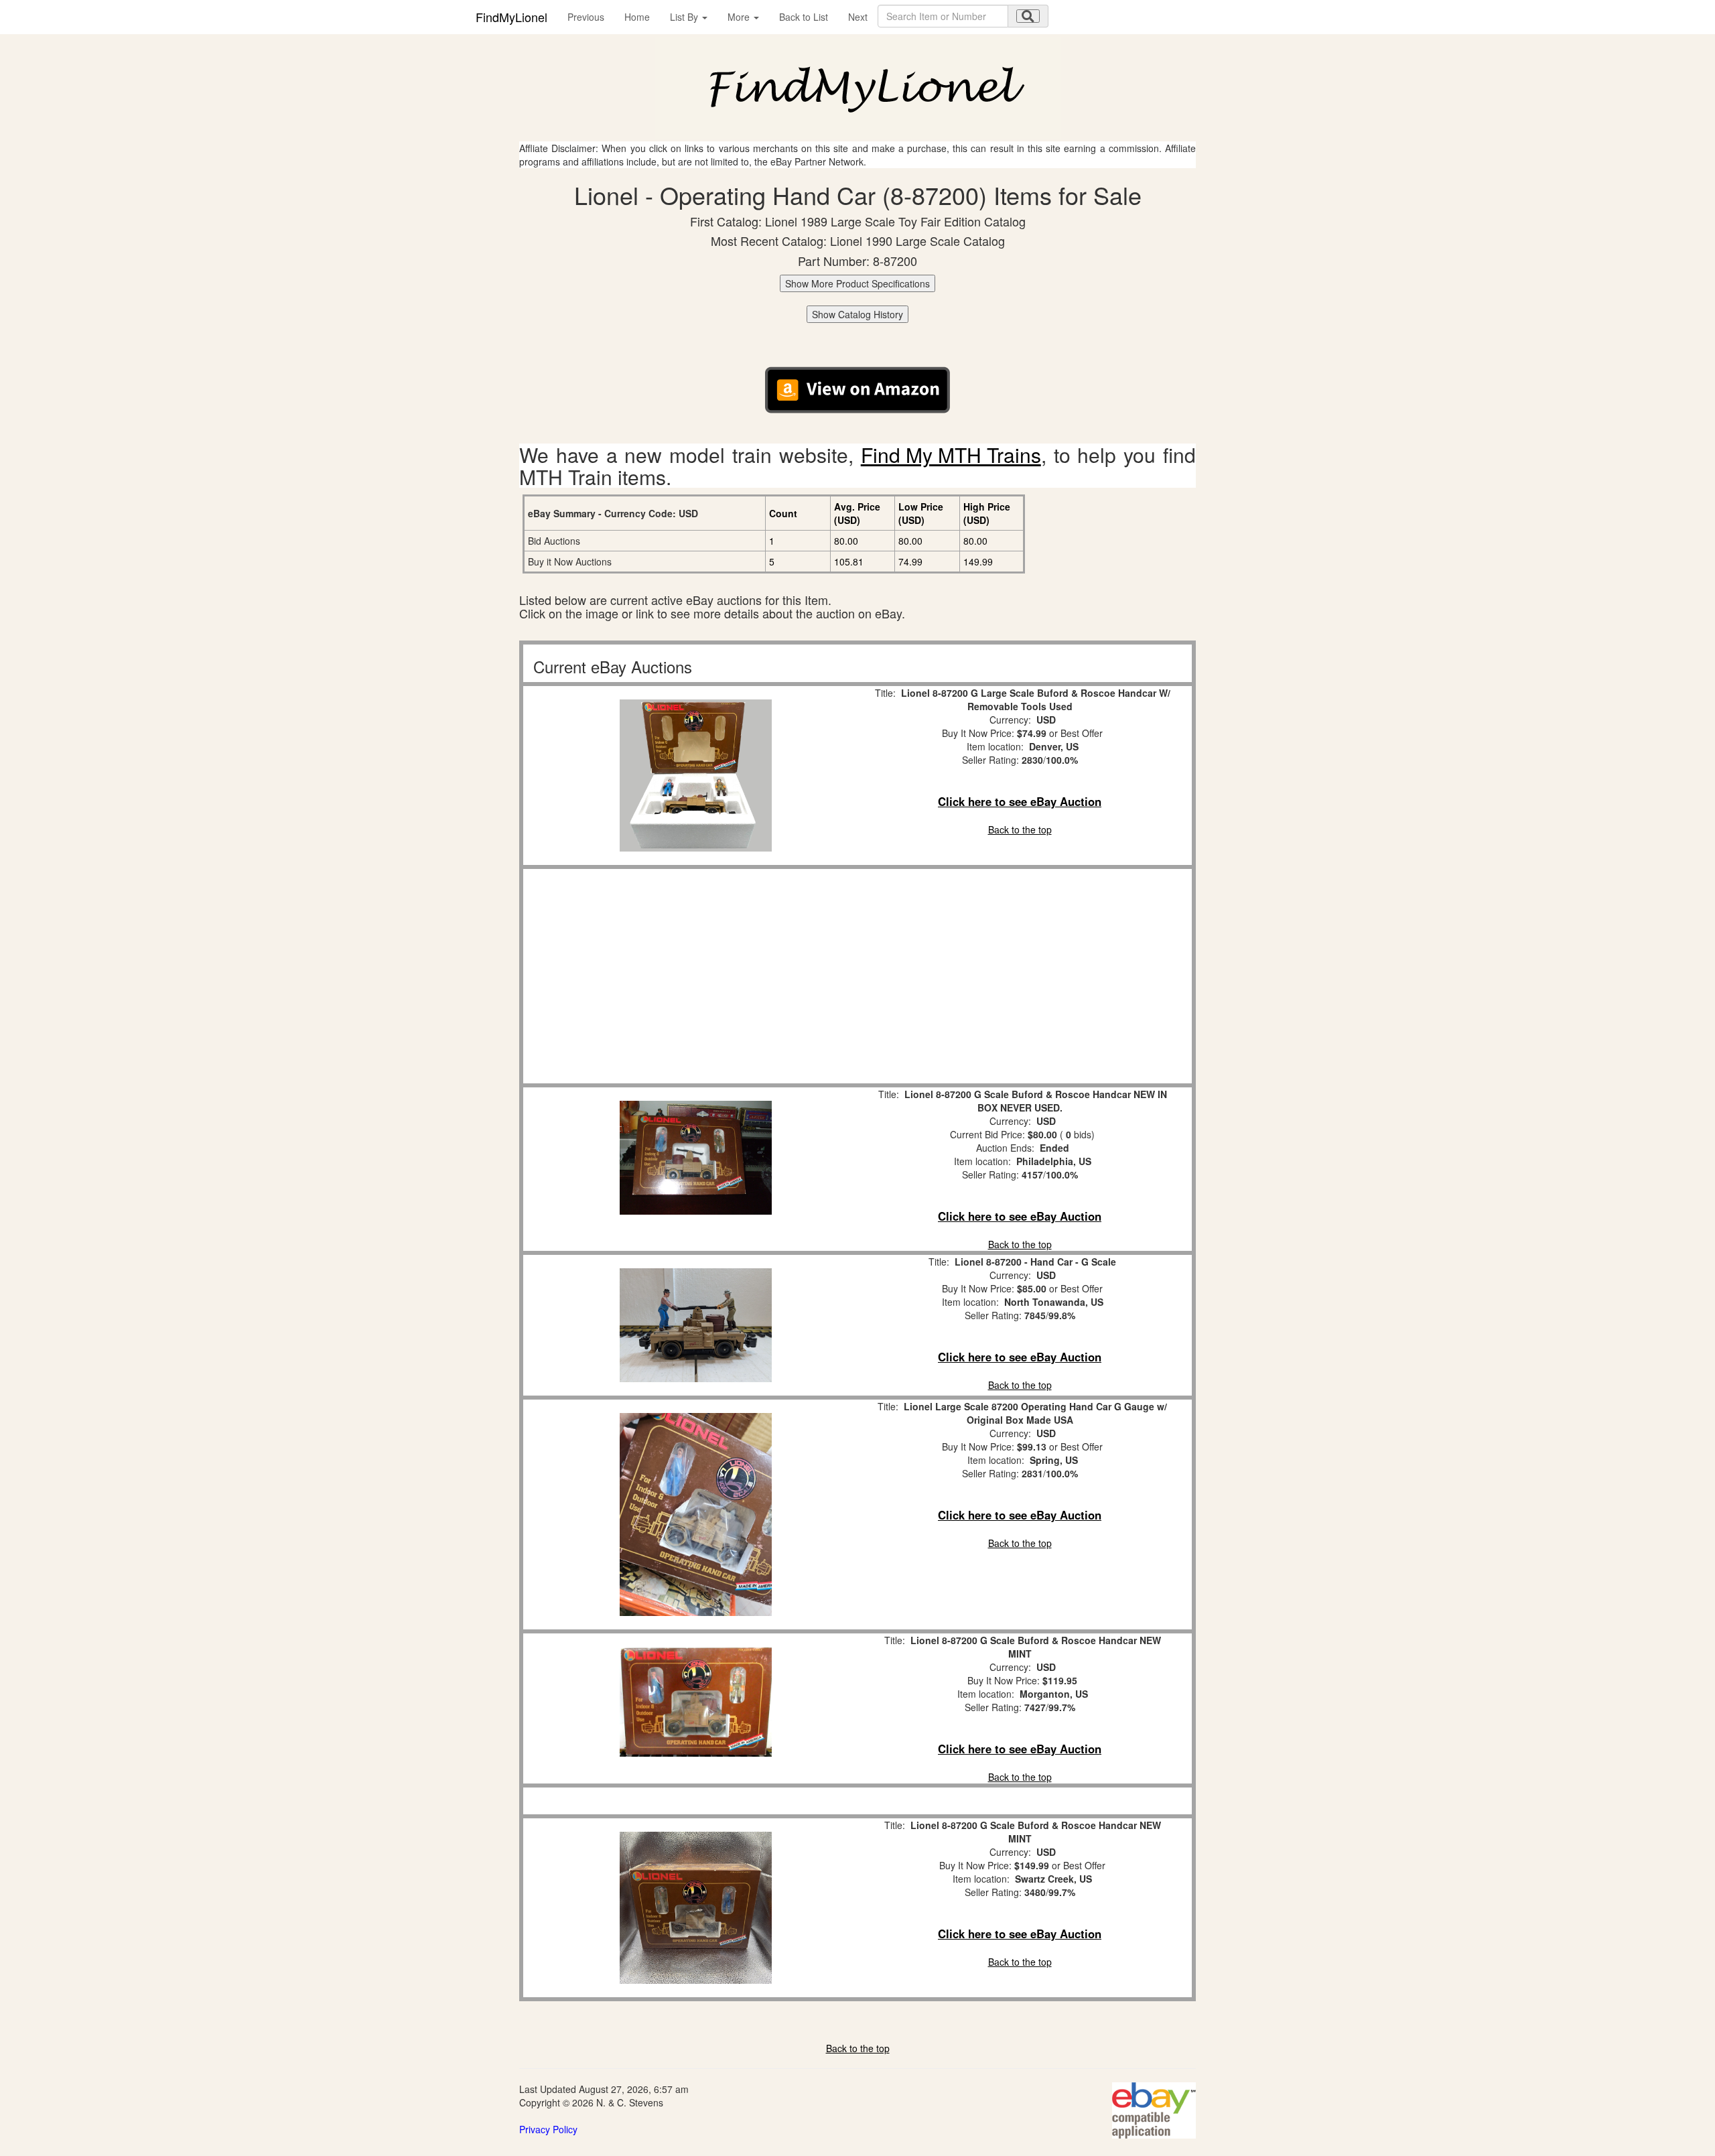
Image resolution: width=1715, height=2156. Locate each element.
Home (637, 17)
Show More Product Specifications (857, 283)
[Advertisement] (695, 976)
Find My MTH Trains (951, 455)
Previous (586, 17)
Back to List (804, 17)
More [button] (740, 17)
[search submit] (1028, 16)
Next (858, 17)
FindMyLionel (511, 17)
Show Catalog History (857, 314)
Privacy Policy (548, 2129)
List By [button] (685, 17)
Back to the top (1020, 829)
